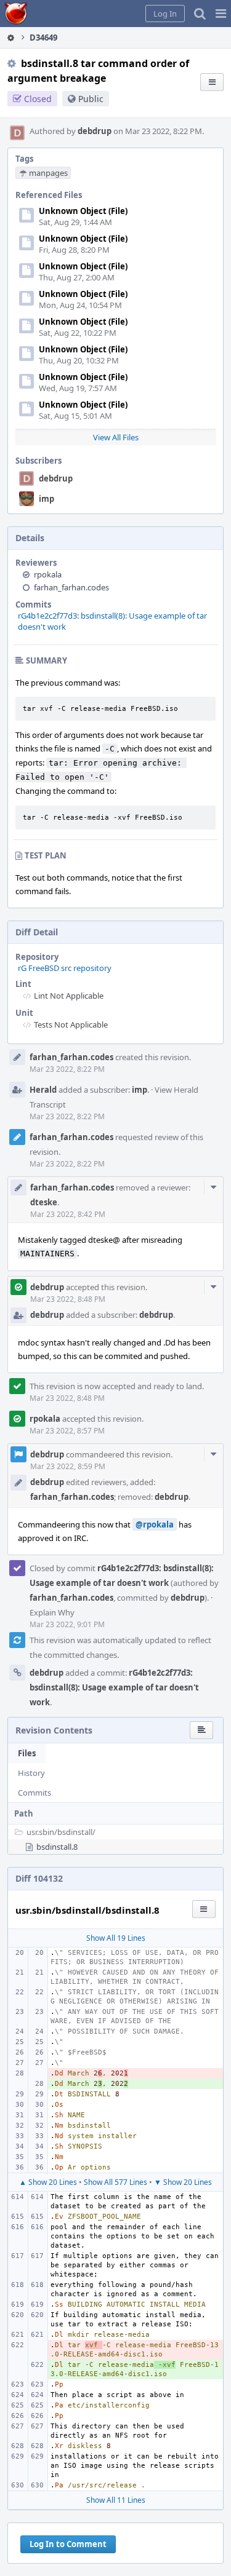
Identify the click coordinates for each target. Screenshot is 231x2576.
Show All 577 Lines (115, 2182)
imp (47, 499)
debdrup (95, 131)
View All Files (116, 437)
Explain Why (52, 1612)
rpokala (48, 574)
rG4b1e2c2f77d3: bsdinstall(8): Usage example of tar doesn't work (114, 1687)
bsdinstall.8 (57, 1847)
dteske (44, 1202)
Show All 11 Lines (116, 2500)
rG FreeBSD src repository (65, 968)
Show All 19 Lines (116, 1938)
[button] (221, 14)
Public (91, 99)
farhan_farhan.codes (71, 587)
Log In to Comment (68, 2544)
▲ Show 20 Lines (48, 2182)
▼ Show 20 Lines (183, 2182)
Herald (43, 1090)
